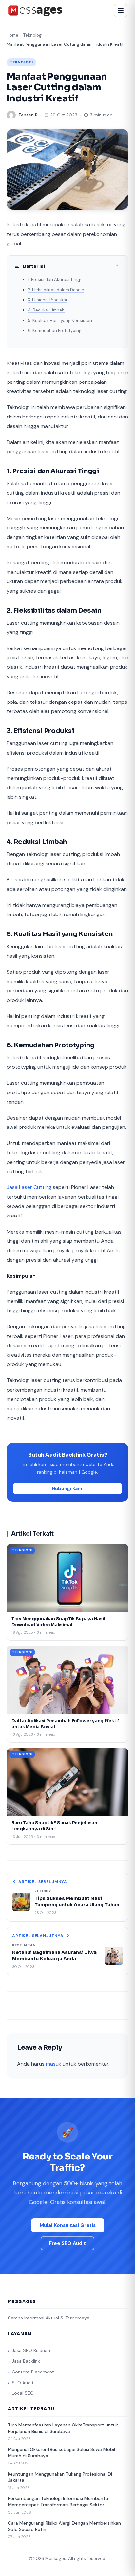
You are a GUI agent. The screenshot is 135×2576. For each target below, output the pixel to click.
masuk (54, 2064)
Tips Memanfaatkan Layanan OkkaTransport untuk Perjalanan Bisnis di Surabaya (63, 2428)
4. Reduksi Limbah (46, 310)
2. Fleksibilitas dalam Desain (56, 290)
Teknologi (33, 35)
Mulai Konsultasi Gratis (68, 2225)
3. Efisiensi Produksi (47, 300)
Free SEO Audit (67, 2243)
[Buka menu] (121, 10)
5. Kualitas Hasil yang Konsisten (60, 320)
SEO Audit (23, 2383)
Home (12, 35)
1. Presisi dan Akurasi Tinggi (55, 280)
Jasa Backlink (26, 2361)
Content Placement (33, 2372)
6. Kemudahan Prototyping (55, 331)
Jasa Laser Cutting (29, 1187)
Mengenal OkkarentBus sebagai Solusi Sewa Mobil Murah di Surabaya (61, 2453)
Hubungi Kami (68, 1488)
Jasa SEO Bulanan (31, 2350)
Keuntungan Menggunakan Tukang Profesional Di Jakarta (60, 2477)
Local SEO (23, 2393)
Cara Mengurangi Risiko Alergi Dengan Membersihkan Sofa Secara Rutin (64, 2526)
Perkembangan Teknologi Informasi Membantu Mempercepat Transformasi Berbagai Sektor (58, 2502)
